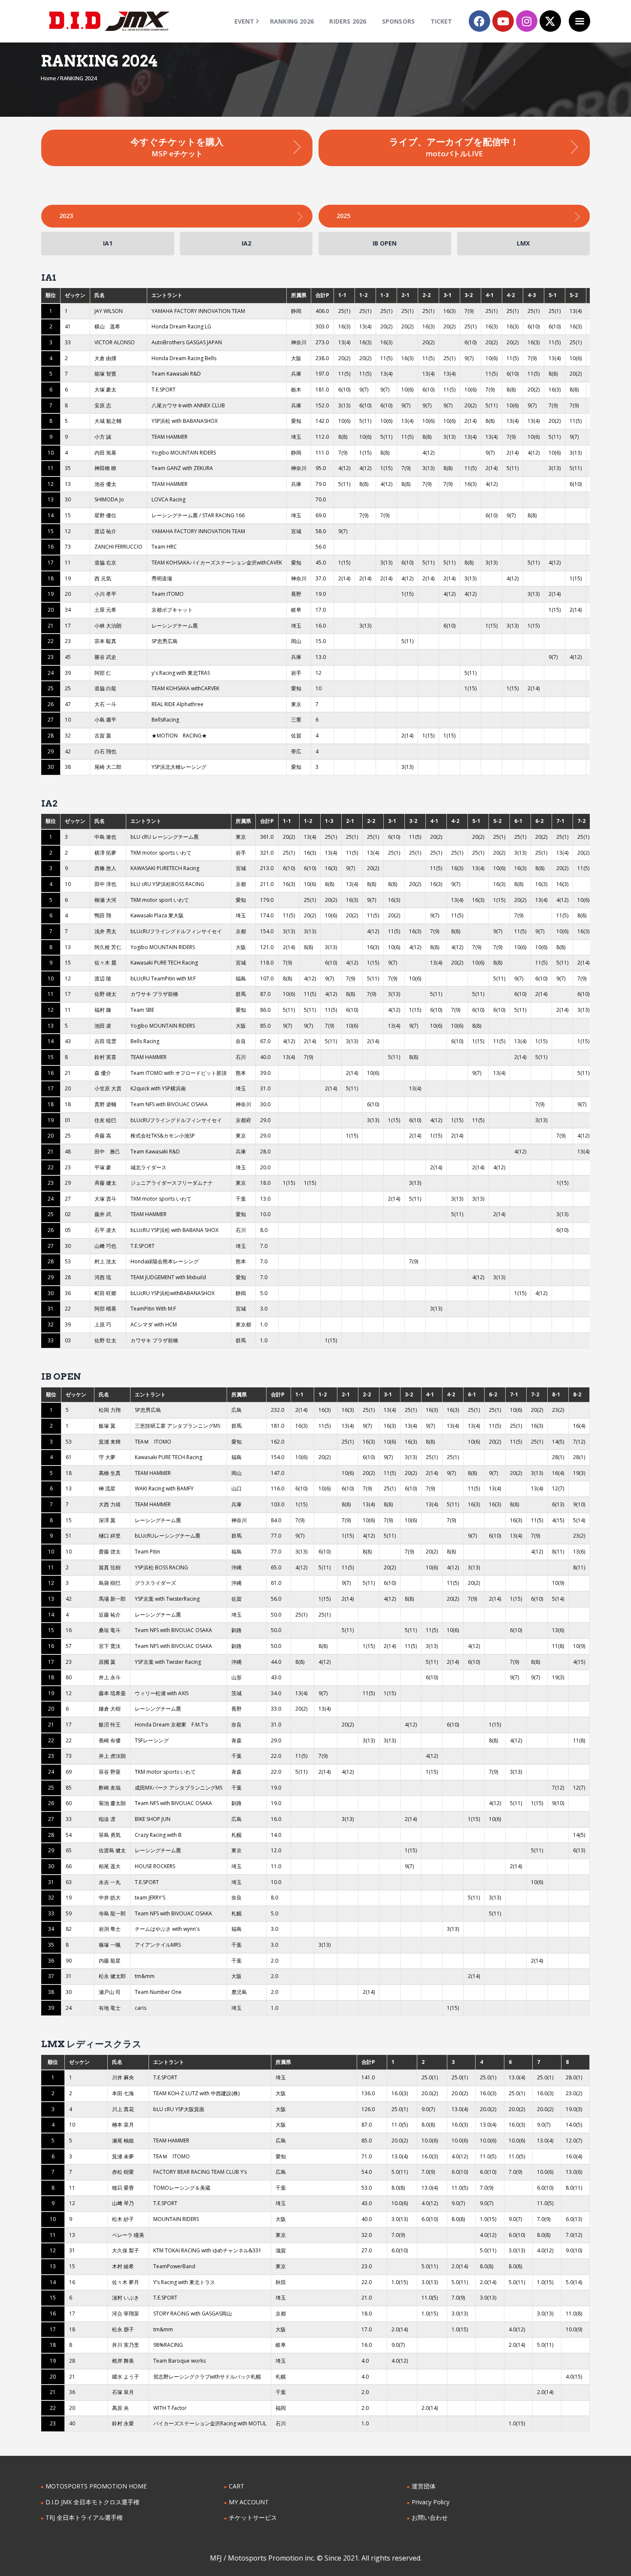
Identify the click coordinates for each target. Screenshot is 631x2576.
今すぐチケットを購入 (177, 147)
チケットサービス (253, 2517)
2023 (66, 216)
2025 (343, 216)
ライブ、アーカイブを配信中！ (454, 147)
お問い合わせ (430, 2517)
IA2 (246, 243)
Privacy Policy (431, 2502)
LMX (523, 243)
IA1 (108, 243)
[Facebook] (479, 21)
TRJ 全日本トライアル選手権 (84, 2517)
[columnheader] (51, 296)
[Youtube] (503, 21)
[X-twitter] (550, 21)
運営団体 (424, 2486)
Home (49, 78)
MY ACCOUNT (249, 2502)
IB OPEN (385, 243)
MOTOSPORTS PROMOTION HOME (96, 2486)
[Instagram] (527, 21)
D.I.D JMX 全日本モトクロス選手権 (93, 2502)
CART (237, 2486)
